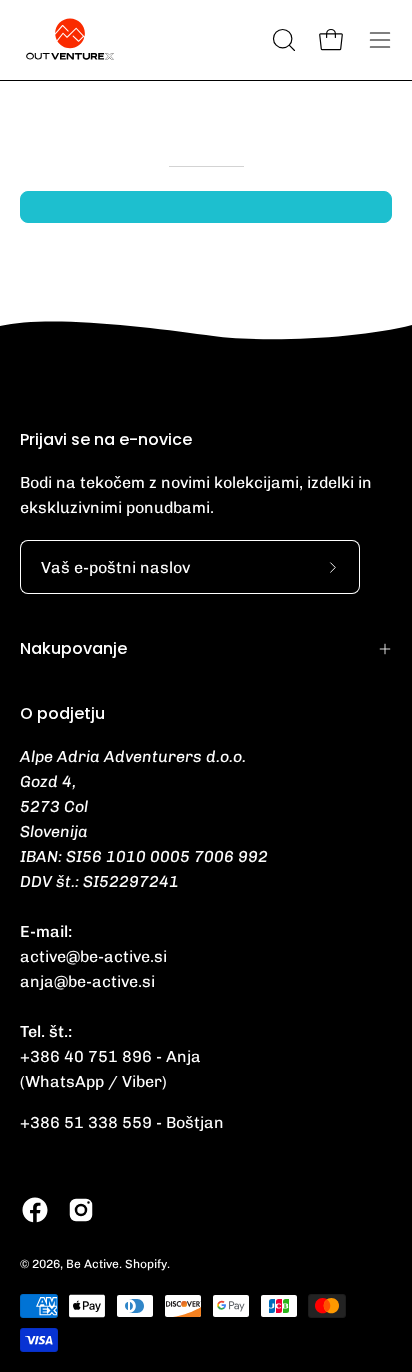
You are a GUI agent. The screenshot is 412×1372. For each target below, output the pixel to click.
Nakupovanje (73, 648)
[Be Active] (70, 40)
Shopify (146, 1264)
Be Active (92, 1264)
